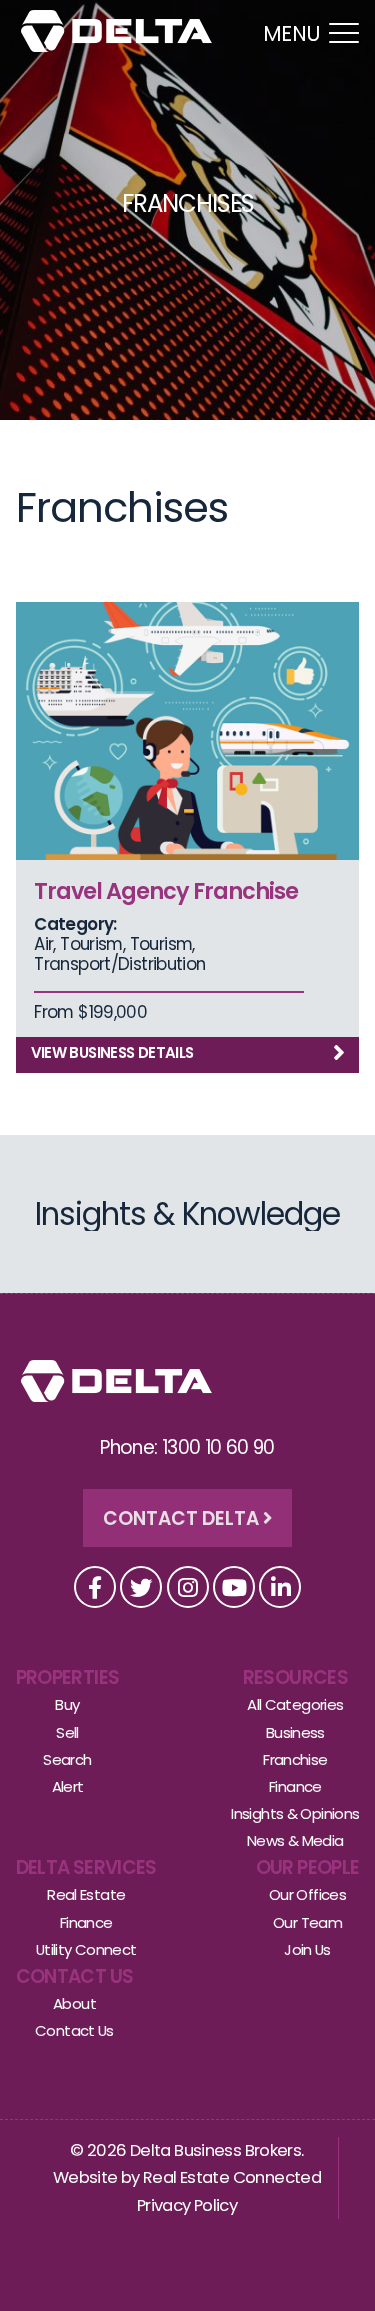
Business (295, 1732)
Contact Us (75, 1976)
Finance (295, 1786)
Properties (68, 1677)
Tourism (91, 944)
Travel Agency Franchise (166, 891)
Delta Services (86, 1867)
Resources (295, 1677)
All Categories (295, 1704)
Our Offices (307, 1894)
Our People (308, 1867)
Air (43, 944)
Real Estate (86, 1894)
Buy (67, 1704)
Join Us (307, 1949)
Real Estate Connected (232, 2177)
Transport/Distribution (119, 964)
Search (67, 1759)
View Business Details (112, 1052)
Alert (68, 1786)
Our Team (307, 1922)
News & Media (295, 1840)
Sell (67, 1732)
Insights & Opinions (295, 1813)
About (74, 2003)
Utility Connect (86, 1949)
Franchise (295, 1759)
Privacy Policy (187, 2205)
